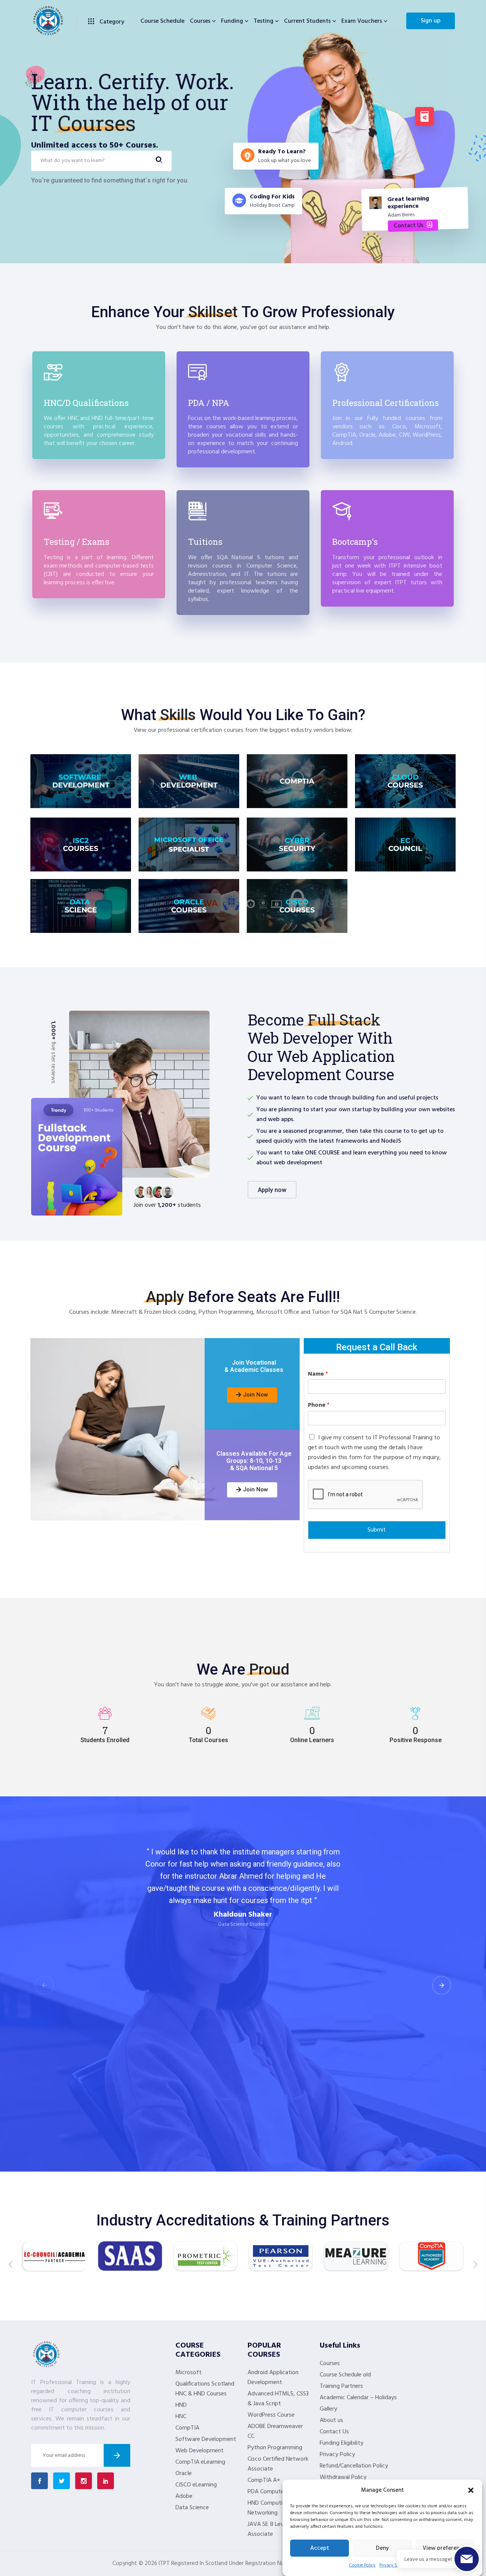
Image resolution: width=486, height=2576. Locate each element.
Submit (377, 1530)
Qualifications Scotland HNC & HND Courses (205, 2389)
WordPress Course (271, 2415)
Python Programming (275, 2448)
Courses (200, 21)
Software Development (206, 2439)
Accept (320, 2548)
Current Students (307, 21)
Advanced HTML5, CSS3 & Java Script (278, 2399)
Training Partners (341, 2386)
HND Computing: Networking (269, 2508)
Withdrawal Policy (343, 2477)
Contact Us (334, 2432)
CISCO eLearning (196, 2485)
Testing (264, 21)
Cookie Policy (362, 2565)
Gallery (328, 2409)
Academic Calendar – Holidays (358, 2398)
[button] (471, 2490)
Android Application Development (273, 2378)
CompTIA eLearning (200, 2462)
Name (318, 1374)
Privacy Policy (337, 2455)
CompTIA (187, 2428)
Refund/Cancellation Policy (354, 2466)
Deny (382, 2548)
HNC (181, 2417)
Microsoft (189, 2373)
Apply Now (272, 1190)
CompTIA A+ (264, 2480)
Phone (319, 1405)
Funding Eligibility (342, 2443)
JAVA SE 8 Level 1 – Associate (272, 2529)
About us (331, 2420)
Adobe (184, 2496)
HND (181, 2405)
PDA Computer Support (278, 2492)
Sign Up (431, 21)
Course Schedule (163, 21)
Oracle (184, 2474)
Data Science (192, 2508)
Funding (232, 21)
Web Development (200, 2451)
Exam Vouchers (362, 21)
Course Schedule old (345, 2375)
